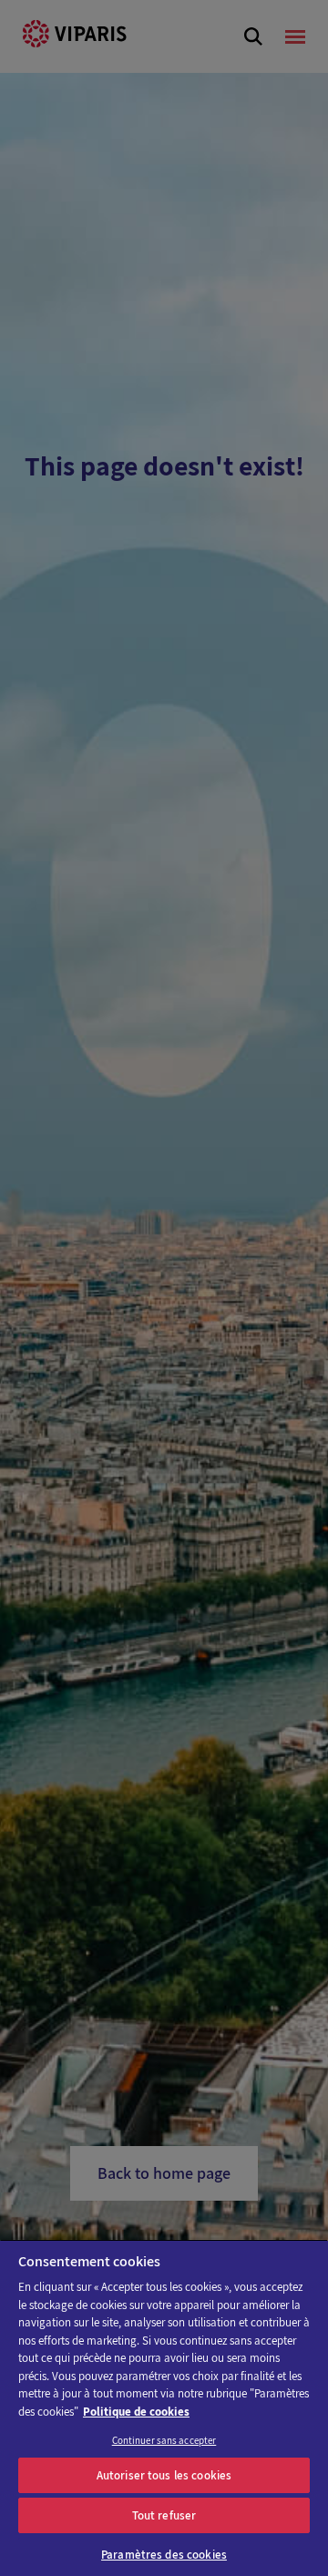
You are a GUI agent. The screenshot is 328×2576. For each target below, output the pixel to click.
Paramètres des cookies (164, 2555)
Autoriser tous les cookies (164, 2475)
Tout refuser (164, 2515)
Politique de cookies (136, 2412)
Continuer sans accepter (164, 2440)
